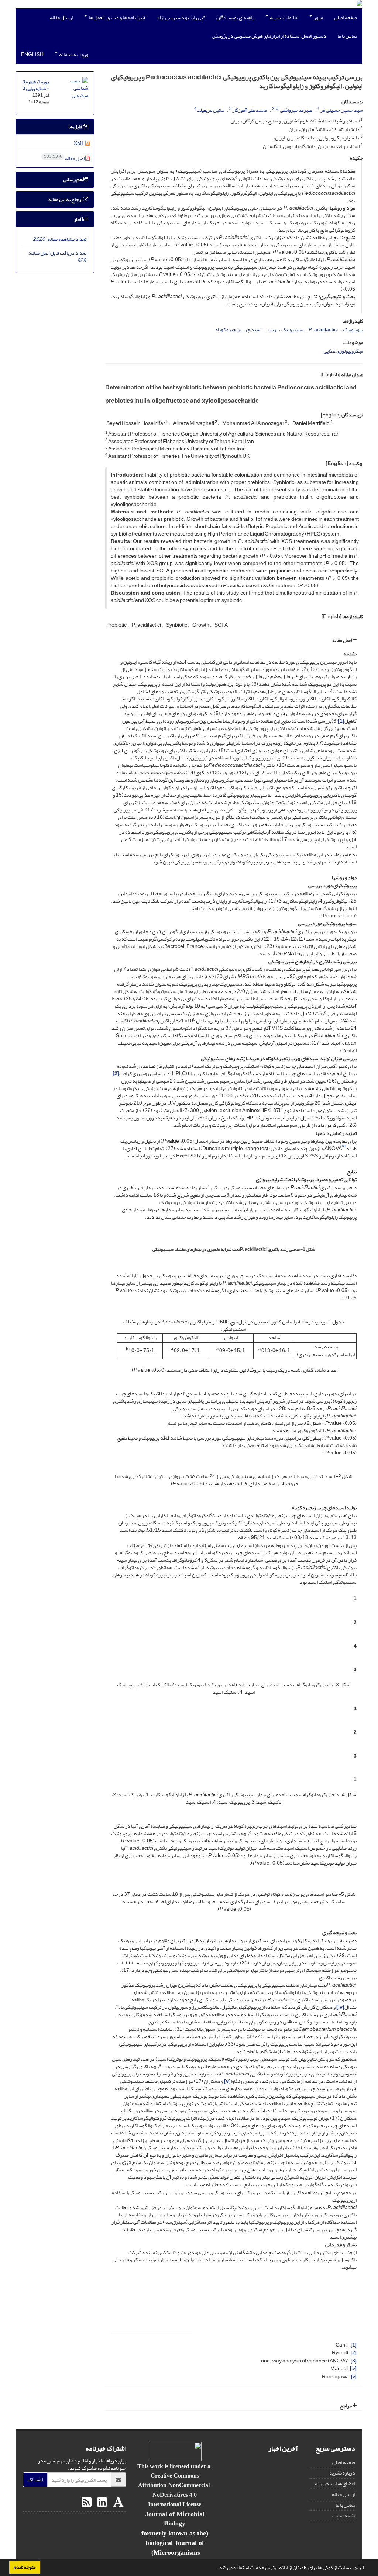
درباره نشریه (342, 2473)
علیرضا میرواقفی (296, 110)
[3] (354, 2361)
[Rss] (87, 2503)
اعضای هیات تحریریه (335, 2484)
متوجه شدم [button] (25, 2567)
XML (80, 143)
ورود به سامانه (73, 54)
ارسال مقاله (61, 18)
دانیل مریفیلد (211, 110)
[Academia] (118, 2503)
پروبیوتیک (353, 330)
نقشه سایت (344, 2516)
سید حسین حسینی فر (342, 110)
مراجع (346, 2406)
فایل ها (76, 127)
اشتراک (35, 2480)
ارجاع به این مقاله (66, 199)
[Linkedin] (101, 2503)
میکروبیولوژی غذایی (343, 351)
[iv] (353, 2369)
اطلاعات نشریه (284, 18)
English (32, 54)
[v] (354, 2377)
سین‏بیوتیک (292, 330)
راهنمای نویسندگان (235, 18)
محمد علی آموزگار (250, 110)
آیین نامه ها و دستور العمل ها (117, 18)
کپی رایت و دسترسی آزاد (181, 18)
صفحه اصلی (346, 18)
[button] (216, 2568)
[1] (354, 2345)
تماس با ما (347, 36)
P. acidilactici (323, 330)
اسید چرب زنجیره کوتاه (238, 330)
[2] (354, 2353)
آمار (78, 219)
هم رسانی (73, 179)
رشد (271, 330)
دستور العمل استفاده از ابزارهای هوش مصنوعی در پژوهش (269, 36)
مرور (318, 18)
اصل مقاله (342, 640)
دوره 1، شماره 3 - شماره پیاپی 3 (36, 85)
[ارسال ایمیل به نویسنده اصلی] (277, 109)
